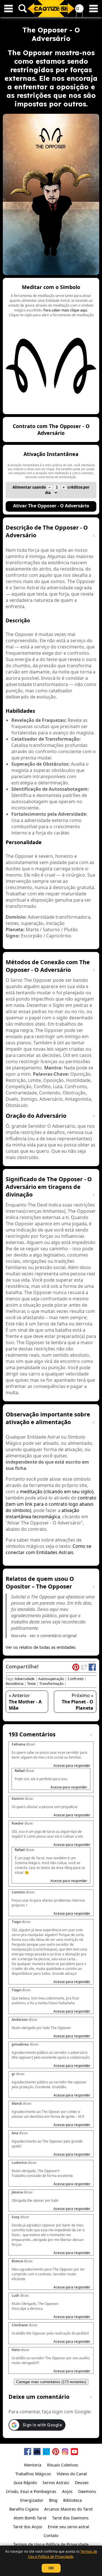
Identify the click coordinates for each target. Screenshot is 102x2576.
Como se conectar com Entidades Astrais (48, 1549)
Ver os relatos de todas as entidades (41, 1647)
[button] (51, 346)
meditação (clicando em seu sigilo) (57, 1492)
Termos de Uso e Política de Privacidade (63, 2554)
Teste (31, 1684)
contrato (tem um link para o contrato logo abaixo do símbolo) (51, 1504)
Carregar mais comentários (51, 2382)
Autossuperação (51, 1679)
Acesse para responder (72, 1766)
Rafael (20, 1771)
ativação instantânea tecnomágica (42, 1513)
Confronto (76, 1679)
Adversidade (25, 1679)
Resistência (15, 1684)
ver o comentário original (53, 1636)
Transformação (51, 1684)
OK (51, 2568)
